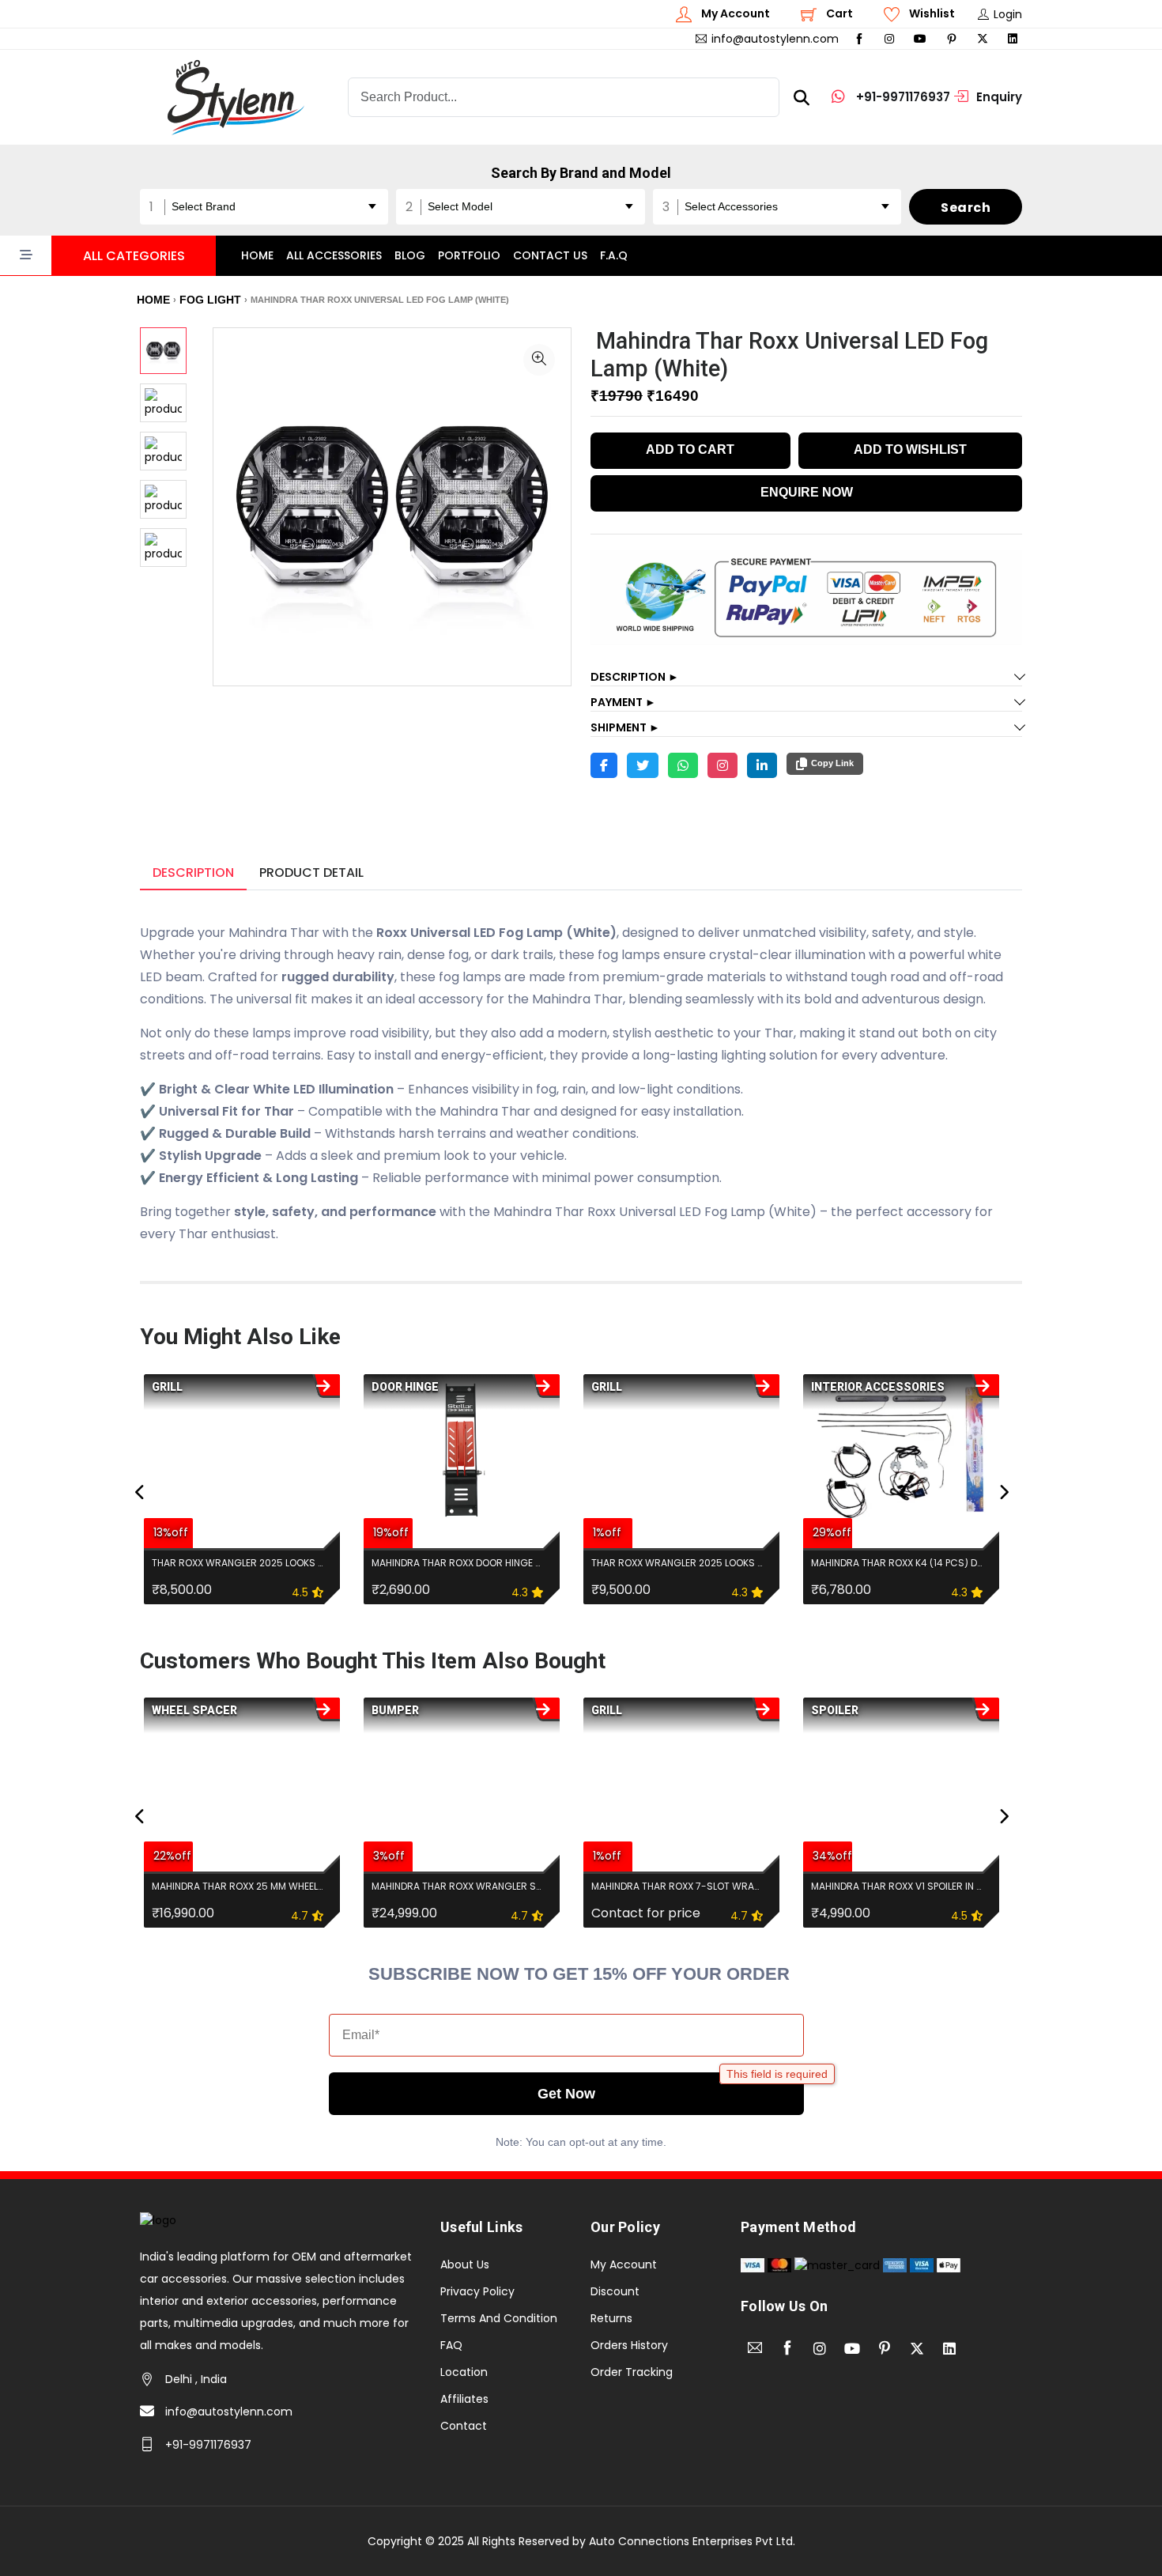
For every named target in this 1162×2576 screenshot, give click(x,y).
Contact (464, 2426)
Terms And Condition (499, 2318)
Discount (615, 2291)
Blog (410, 255)
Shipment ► (625, 727)
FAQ (451, 2345)
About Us (465, 2264)
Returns (611, 2318)
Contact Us (550, 255)
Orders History (629, 2345)
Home (257, 255)
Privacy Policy (477, 2291)
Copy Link (832, 763)
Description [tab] (193, 873)
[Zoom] (539, 360)
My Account (624, 2264)
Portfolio (469, 255)
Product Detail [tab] (311, 873)
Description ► (635, 677)
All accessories (334, 255)
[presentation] (140, 1493)
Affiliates (464, 2399)
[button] (108, 256)
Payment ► (623, 702)
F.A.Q (614, 255)
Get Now (566, 2094)
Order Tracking (632, 2372)
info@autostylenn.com (229, 2412)
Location (464, 2372)
